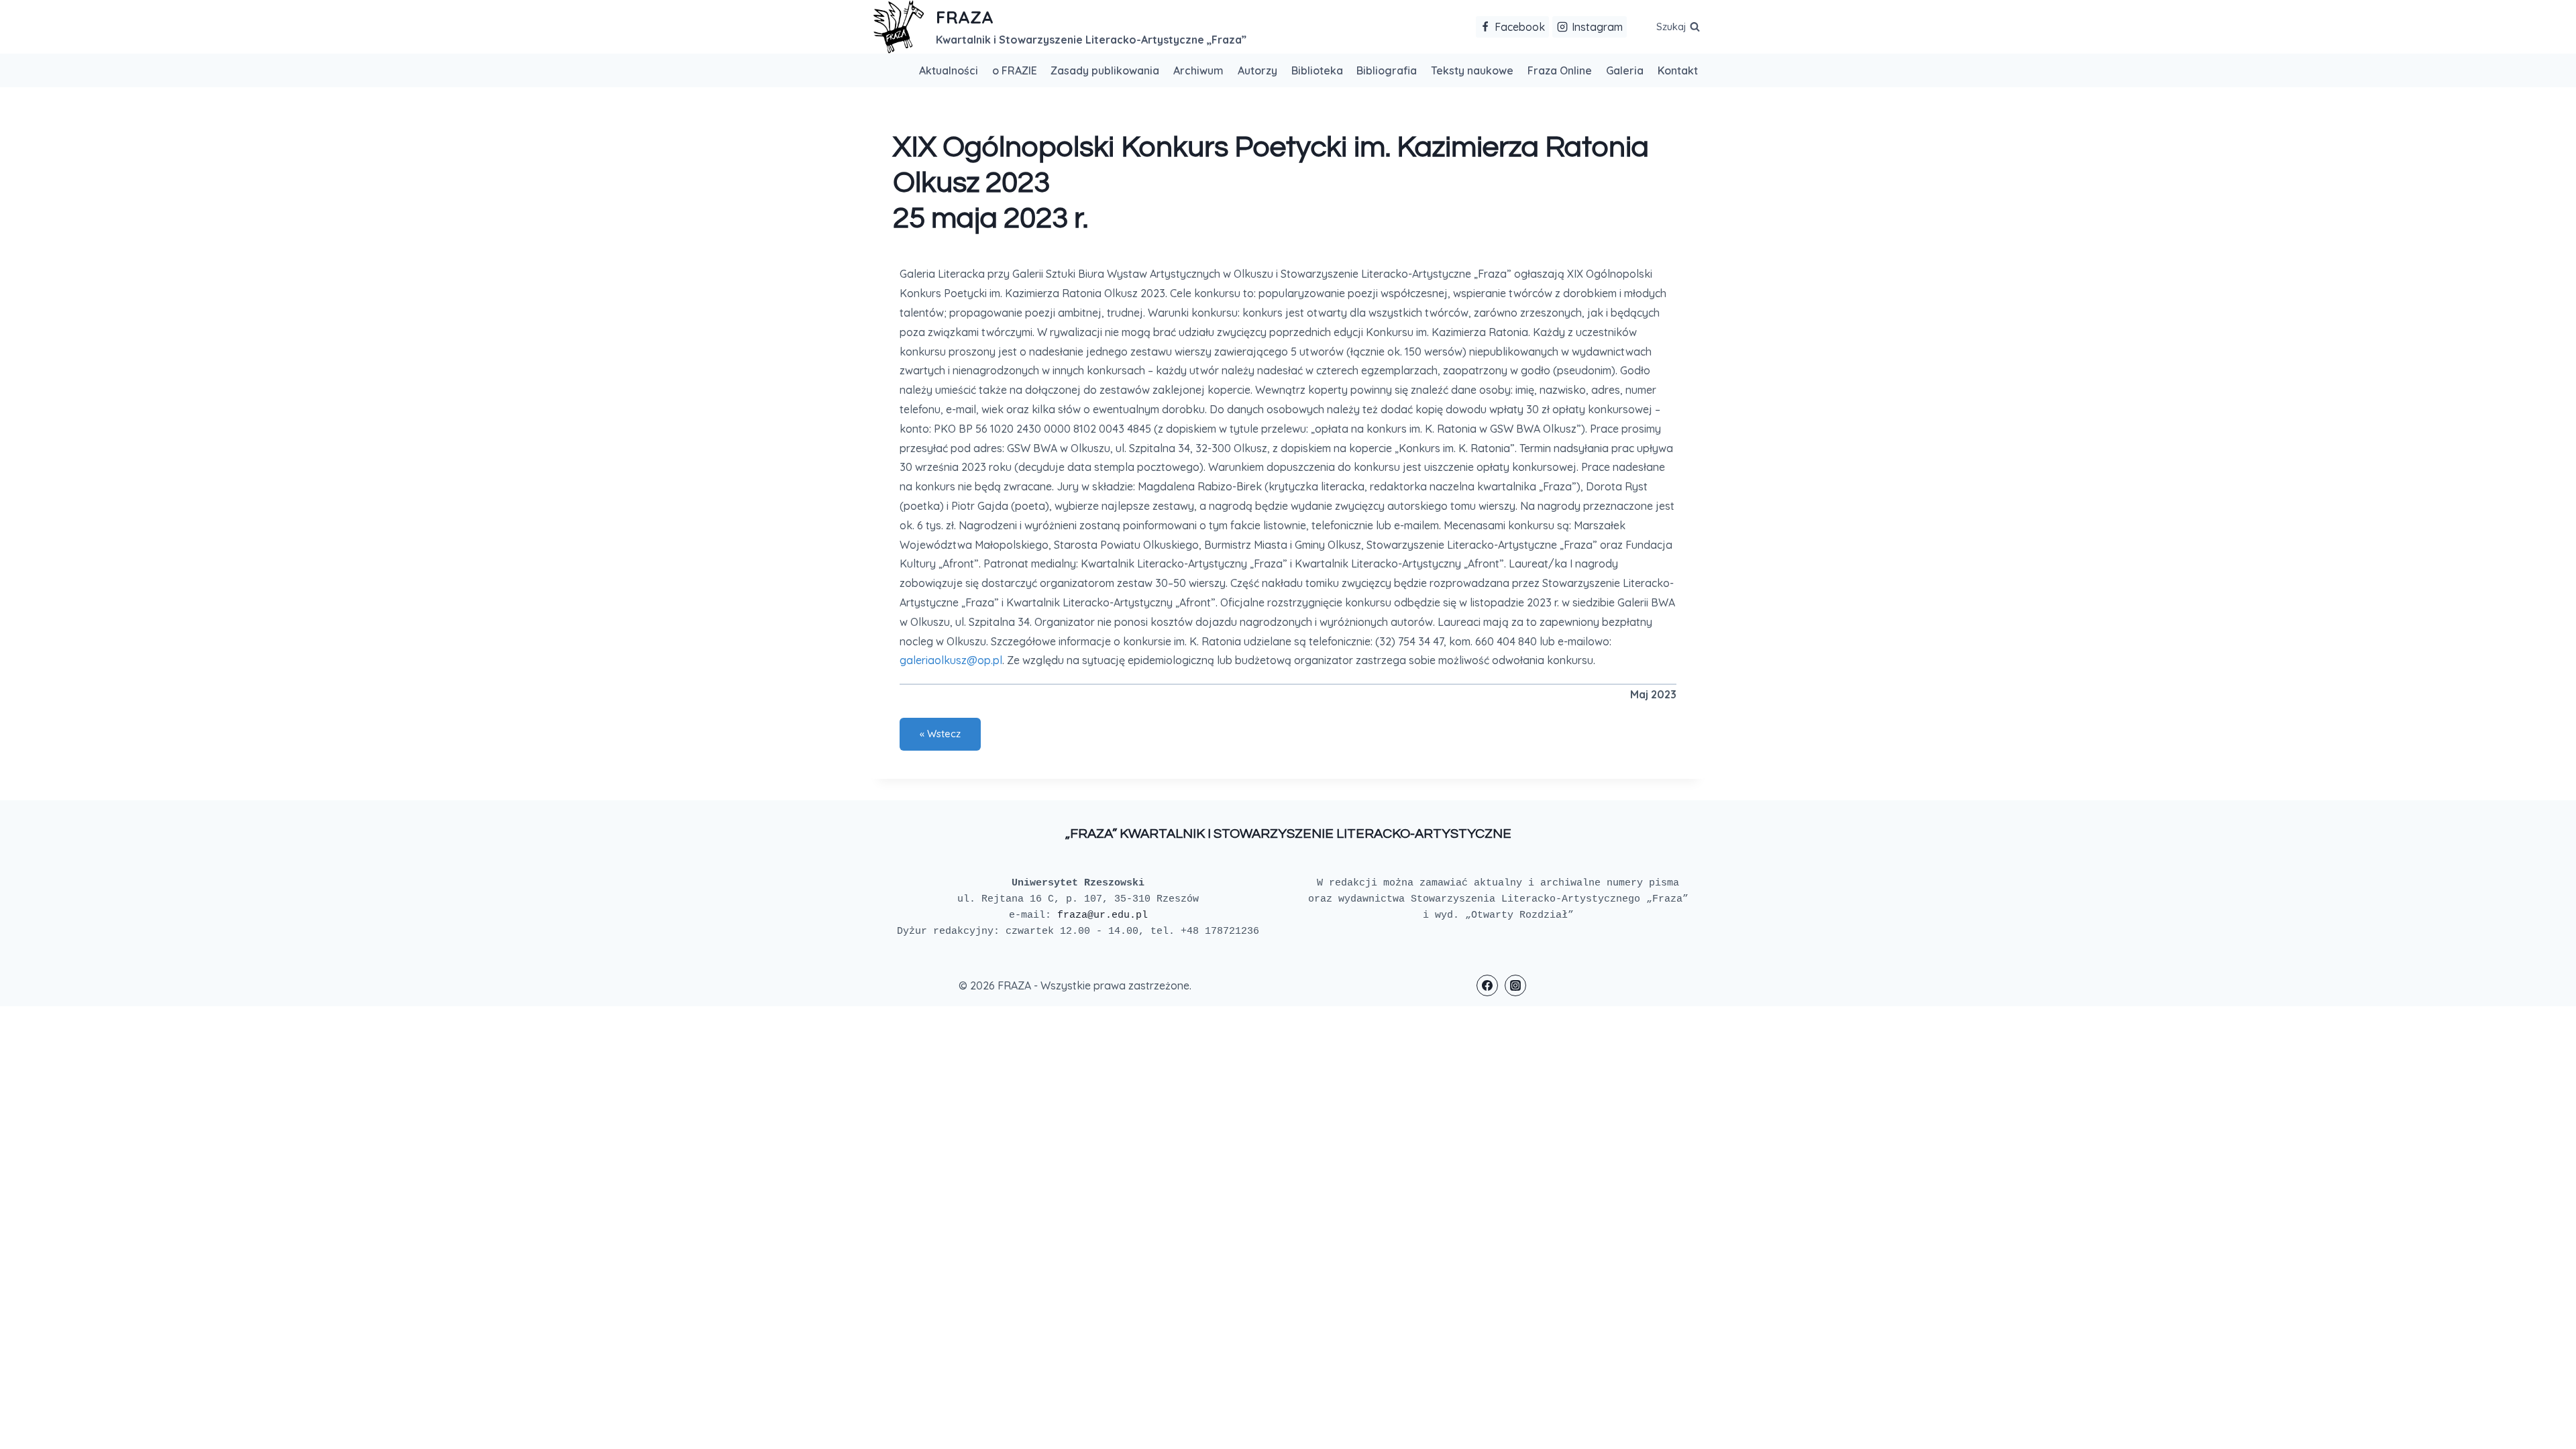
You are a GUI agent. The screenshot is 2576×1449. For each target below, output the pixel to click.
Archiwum (1198, 70)
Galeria (1625, 70)
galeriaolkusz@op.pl (951, 660)
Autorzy (1257, 70)
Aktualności (949, 70)
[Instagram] (1515, 985)
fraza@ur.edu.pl (1103, 915)
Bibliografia (1387, 70)
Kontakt (1678, 70)
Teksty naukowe (1472, 70)
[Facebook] (1487, 985)
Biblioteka (1317, 70)
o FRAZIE (1015, 70)
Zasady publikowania (1105, 70)
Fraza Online (1560, 70)
